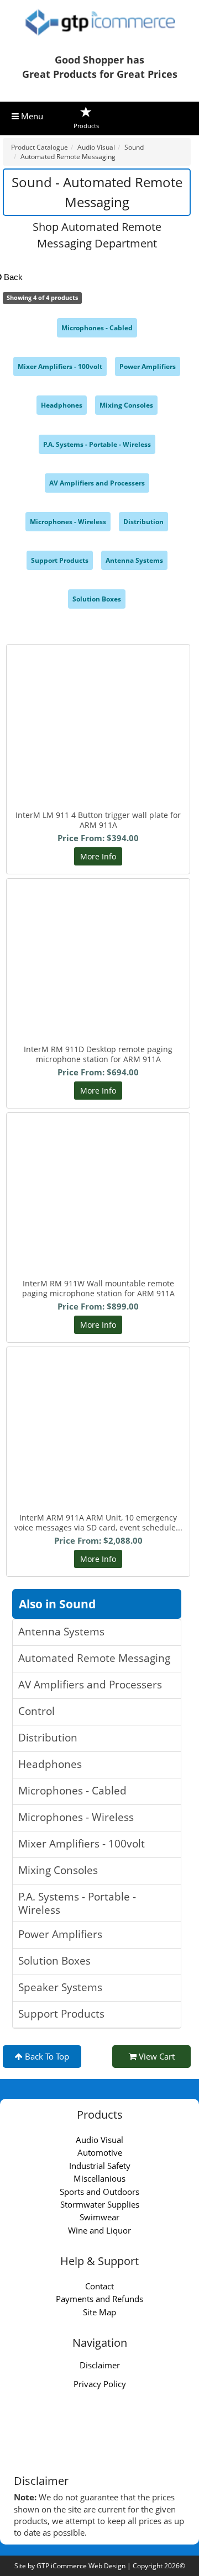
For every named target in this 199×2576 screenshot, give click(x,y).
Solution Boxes (97, 599)
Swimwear (99, 2217)
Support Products (60, 560)
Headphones (62, 405)
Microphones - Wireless (68, 522)
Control (36, 1711)
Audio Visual (99, 2140)
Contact (99, 2286)
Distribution (143, 522)
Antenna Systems (134, 560)
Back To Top (46, 2056)
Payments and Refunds (99, 2299)
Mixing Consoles (126, 405)
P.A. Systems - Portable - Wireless (97, 444)
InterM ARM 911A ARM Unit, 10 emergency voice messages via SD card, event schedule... (98, 1522)
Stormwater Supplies (100, 2204)
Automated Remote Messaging (94, 1658)
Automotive (100, 2152)
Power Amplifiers (148, 366)
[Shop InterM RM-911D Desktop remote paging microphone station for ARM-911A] (98, 943)
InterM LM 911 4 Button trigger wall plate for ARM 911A (98, 820)
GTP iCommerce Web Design (81, 2566)
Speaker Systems (60, 1987)
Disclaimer (100, 2365)
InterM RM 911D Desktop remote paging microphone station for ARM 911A (98, 1054)
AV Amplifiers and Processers (97, 483)
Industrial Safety (100, 2166)
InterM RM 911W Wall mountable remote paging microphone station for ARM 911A (98, 1288)
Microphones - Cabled (97, 328)
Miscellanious (99, 2178)
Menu (31, 116)
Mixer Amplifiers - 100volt (60, 366)
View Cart (156, 2056)
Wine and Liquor (99, 2230)
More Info (98, 856)
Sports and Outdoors (99, 2192)
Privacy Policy (100, 2384)
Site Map (99, 2312)
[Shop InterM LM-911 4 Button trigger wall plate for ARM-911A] (98, 709)
